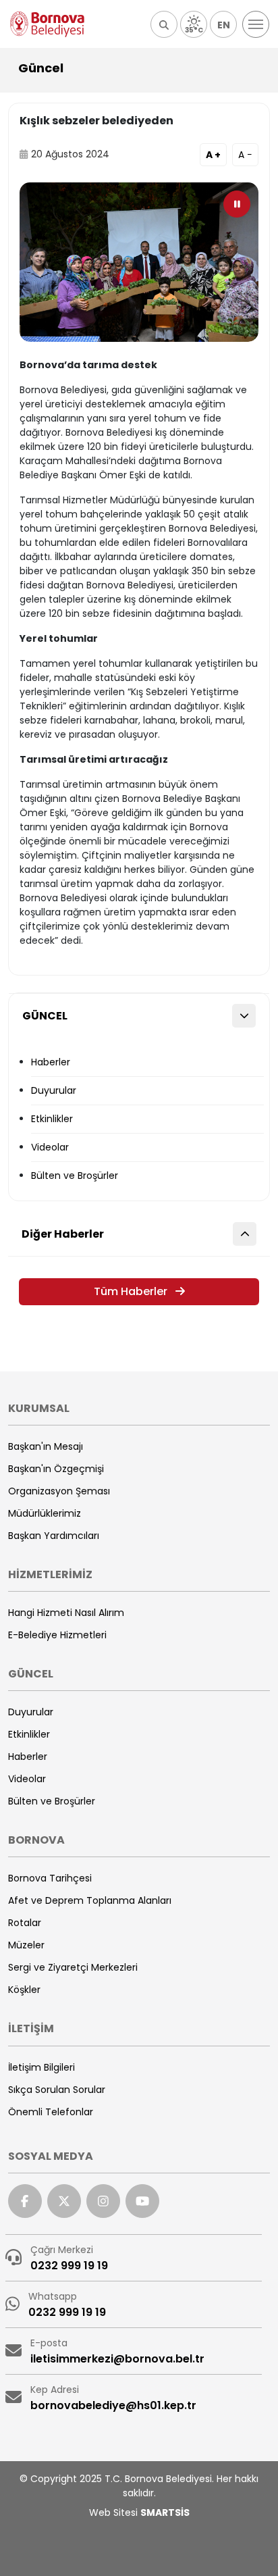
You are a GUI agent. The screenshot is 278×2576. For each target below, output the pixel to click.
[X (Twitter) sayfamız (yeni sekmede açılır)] (64, 2201)
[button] (164, 24)
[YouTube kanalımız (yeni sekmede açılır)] (142, 2201)
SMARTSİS (165, 2512)
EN (224, 25)
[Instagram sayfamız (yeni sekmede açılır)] (103, 2201)
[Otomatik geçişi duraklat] (237, 204)
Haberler (51, 1062)
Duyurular (54, 1090)
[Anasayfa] (47, 24)
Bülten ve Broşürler (75, 1176)
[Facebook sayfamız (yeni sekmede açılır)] (25, 2201)
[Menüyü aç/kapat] (256, 24)
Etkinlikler (52, 1119)
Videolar (50, 1147)
